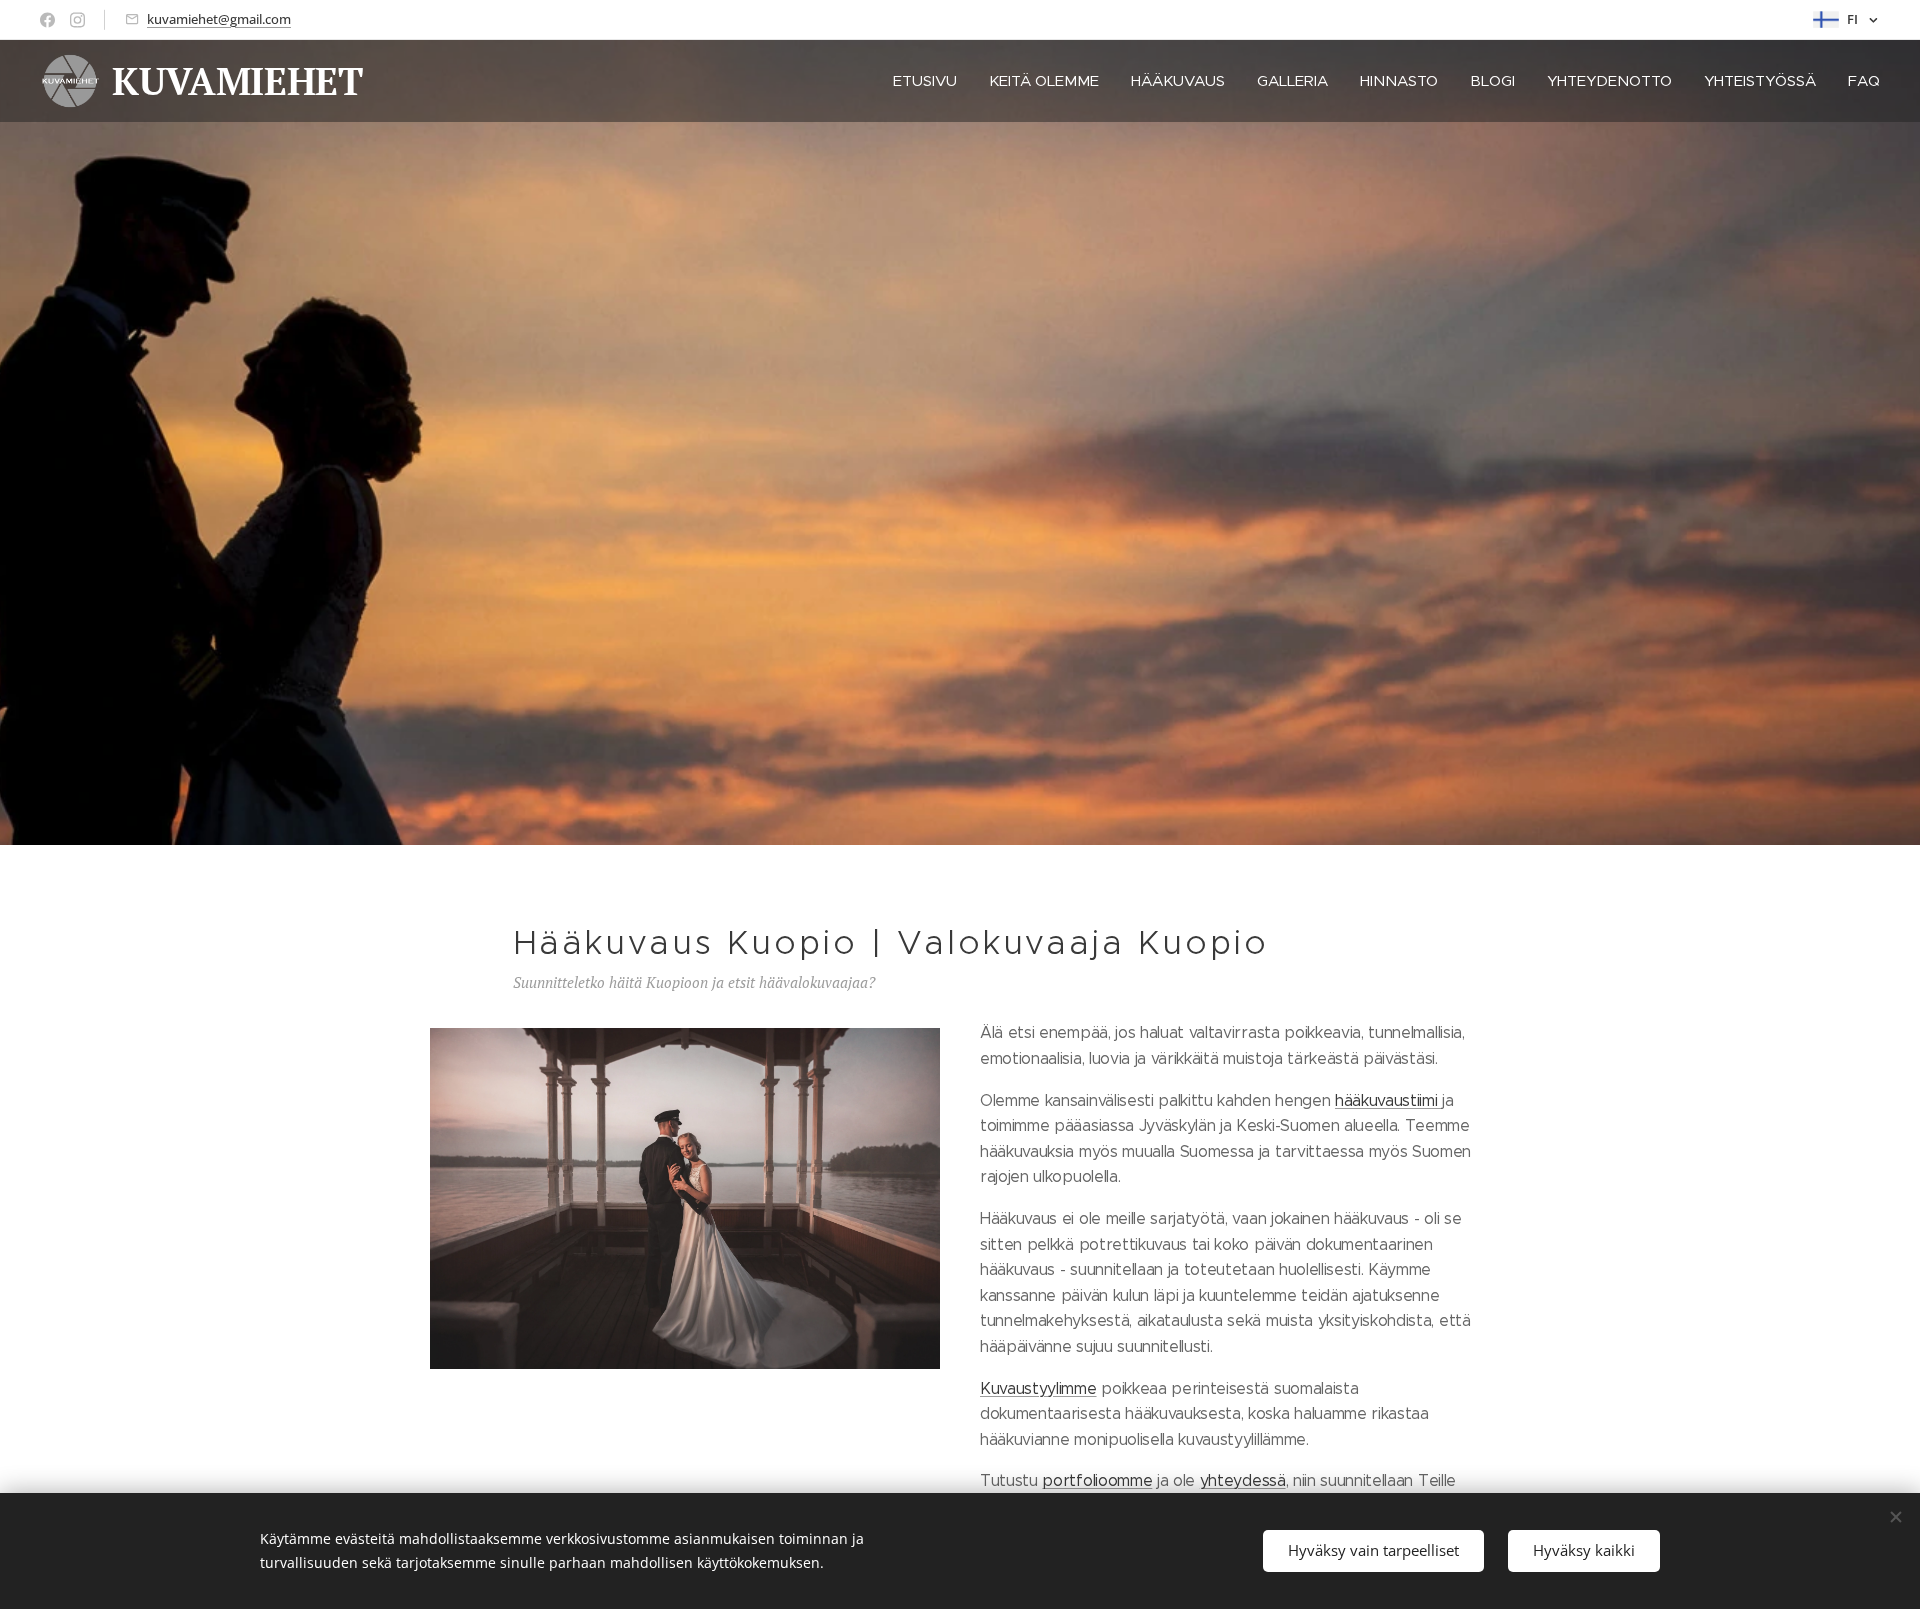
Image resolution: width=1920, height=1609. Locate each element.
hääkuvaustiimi (1388, 1100)
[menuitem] (930, 81)
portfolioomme (1097, 1480)
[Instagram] (77, 20)
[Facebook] (47, 20)
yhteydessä (1243, 1480)
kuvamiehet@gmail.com (219, 19)
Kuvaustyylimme (1038, 1388)
